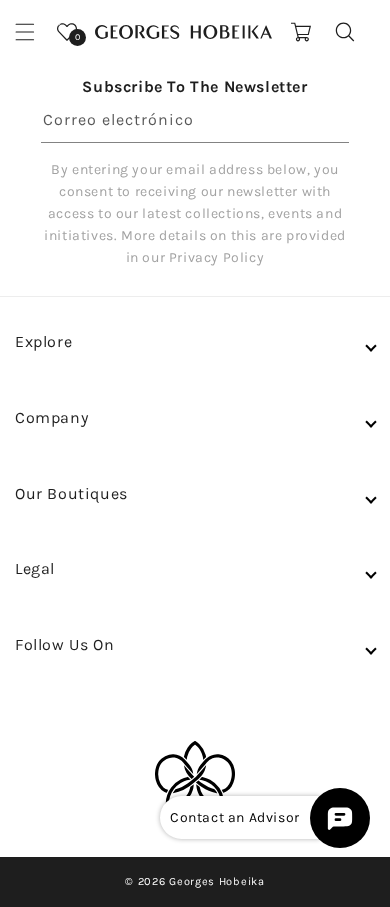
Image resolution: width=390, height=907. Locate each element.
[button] (25, 32)
